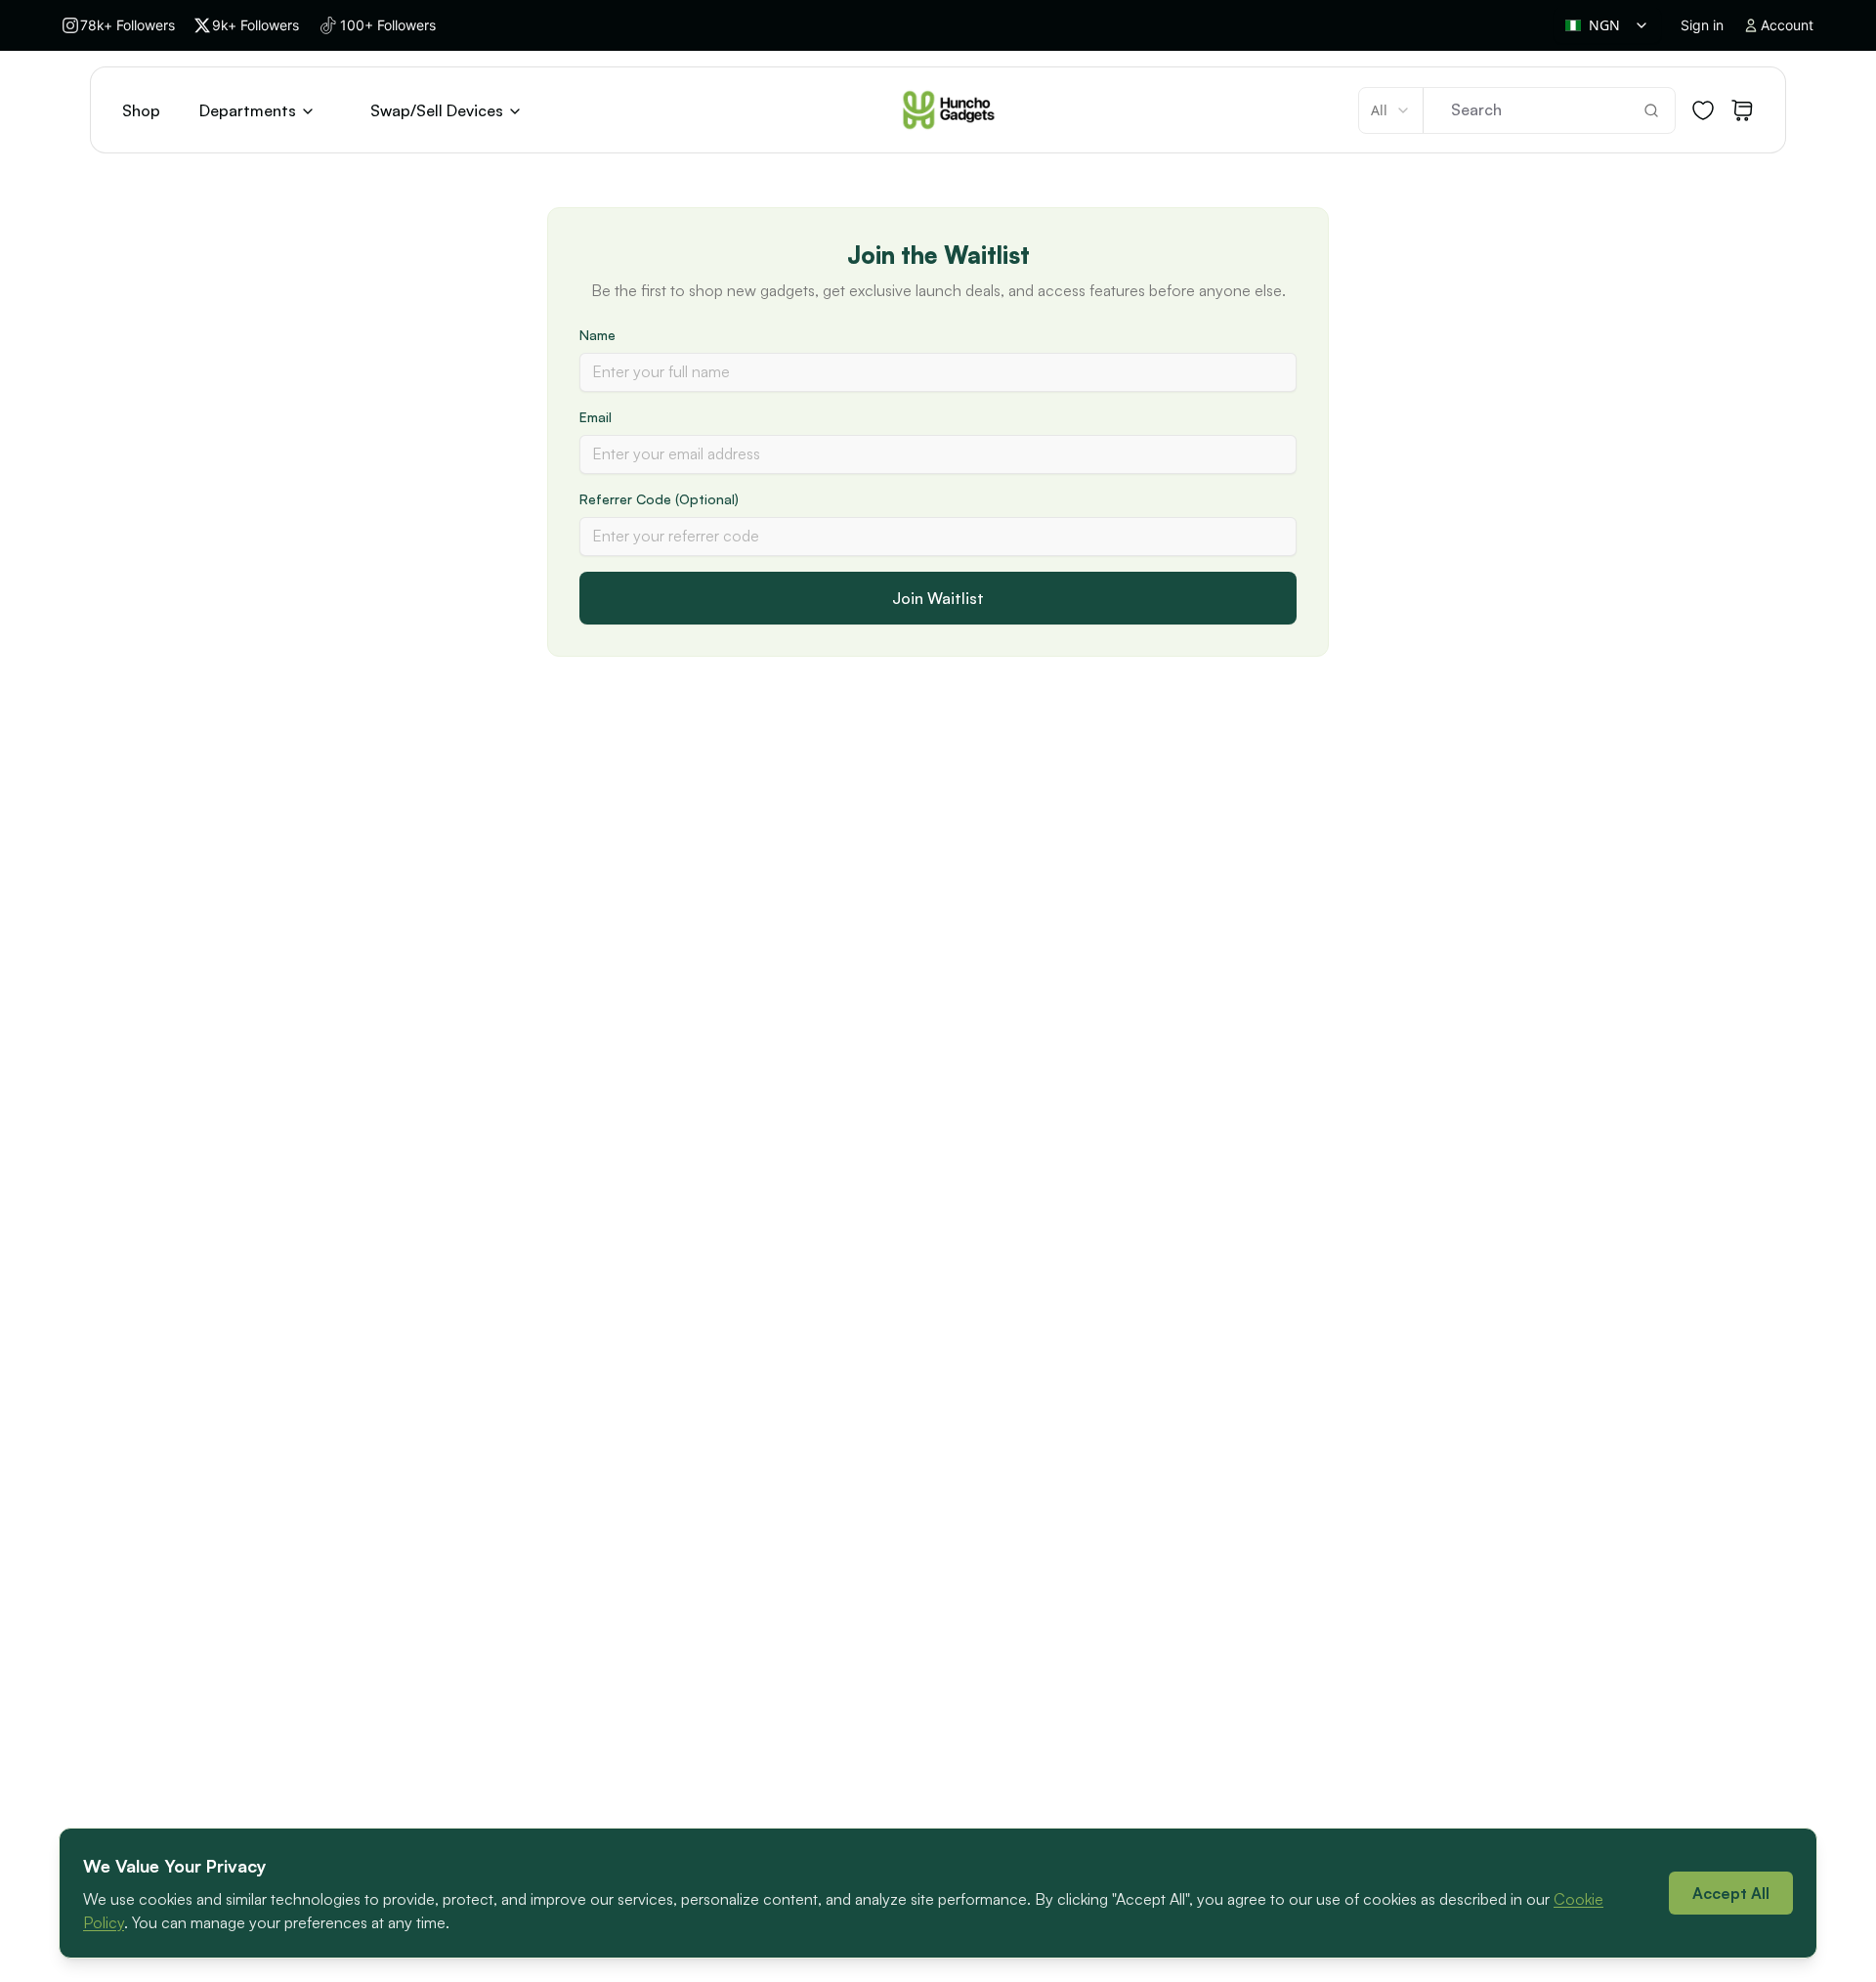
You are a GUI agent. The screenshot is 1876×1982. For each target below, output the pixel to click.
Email (596, 417)
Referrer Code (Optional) (659, 499)
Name (597, 335)
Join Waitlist (938, 598)
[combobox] (1607, 25)
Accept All (1731, 1893)
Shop (141, 110)
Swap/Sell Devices (437, 110)
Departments (248, 110)
